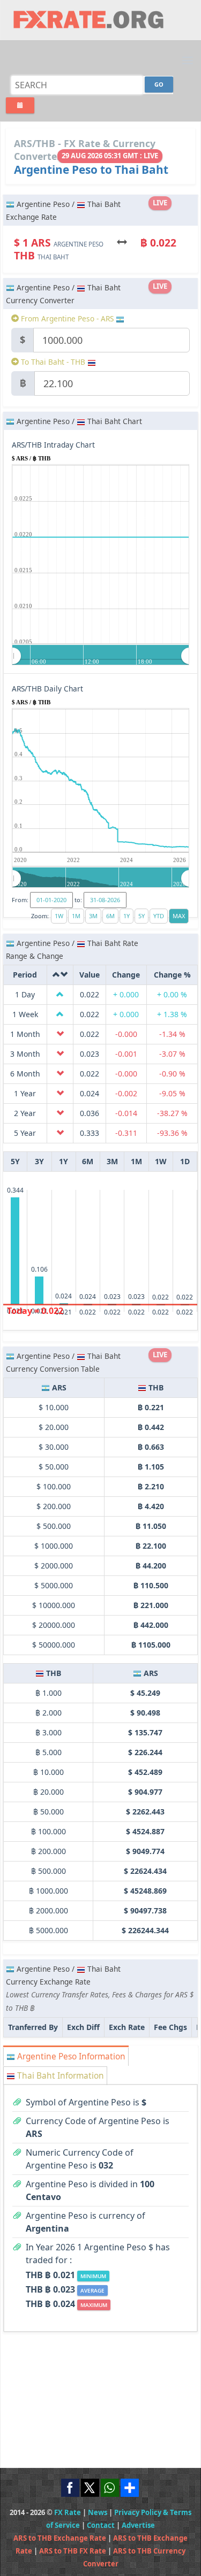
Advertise (138, 2525)
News (98, 2512)
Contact (101, 2525)
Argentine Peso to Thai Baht (91, 170)
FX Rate (68, 2512)
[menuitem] (101, 656)
